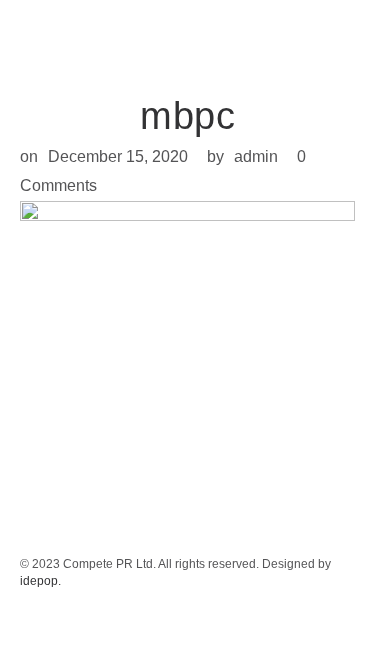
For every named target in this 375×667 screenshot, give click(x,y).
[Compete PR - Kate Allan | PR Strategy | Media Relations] (49, 35)
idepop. (40, 581)
